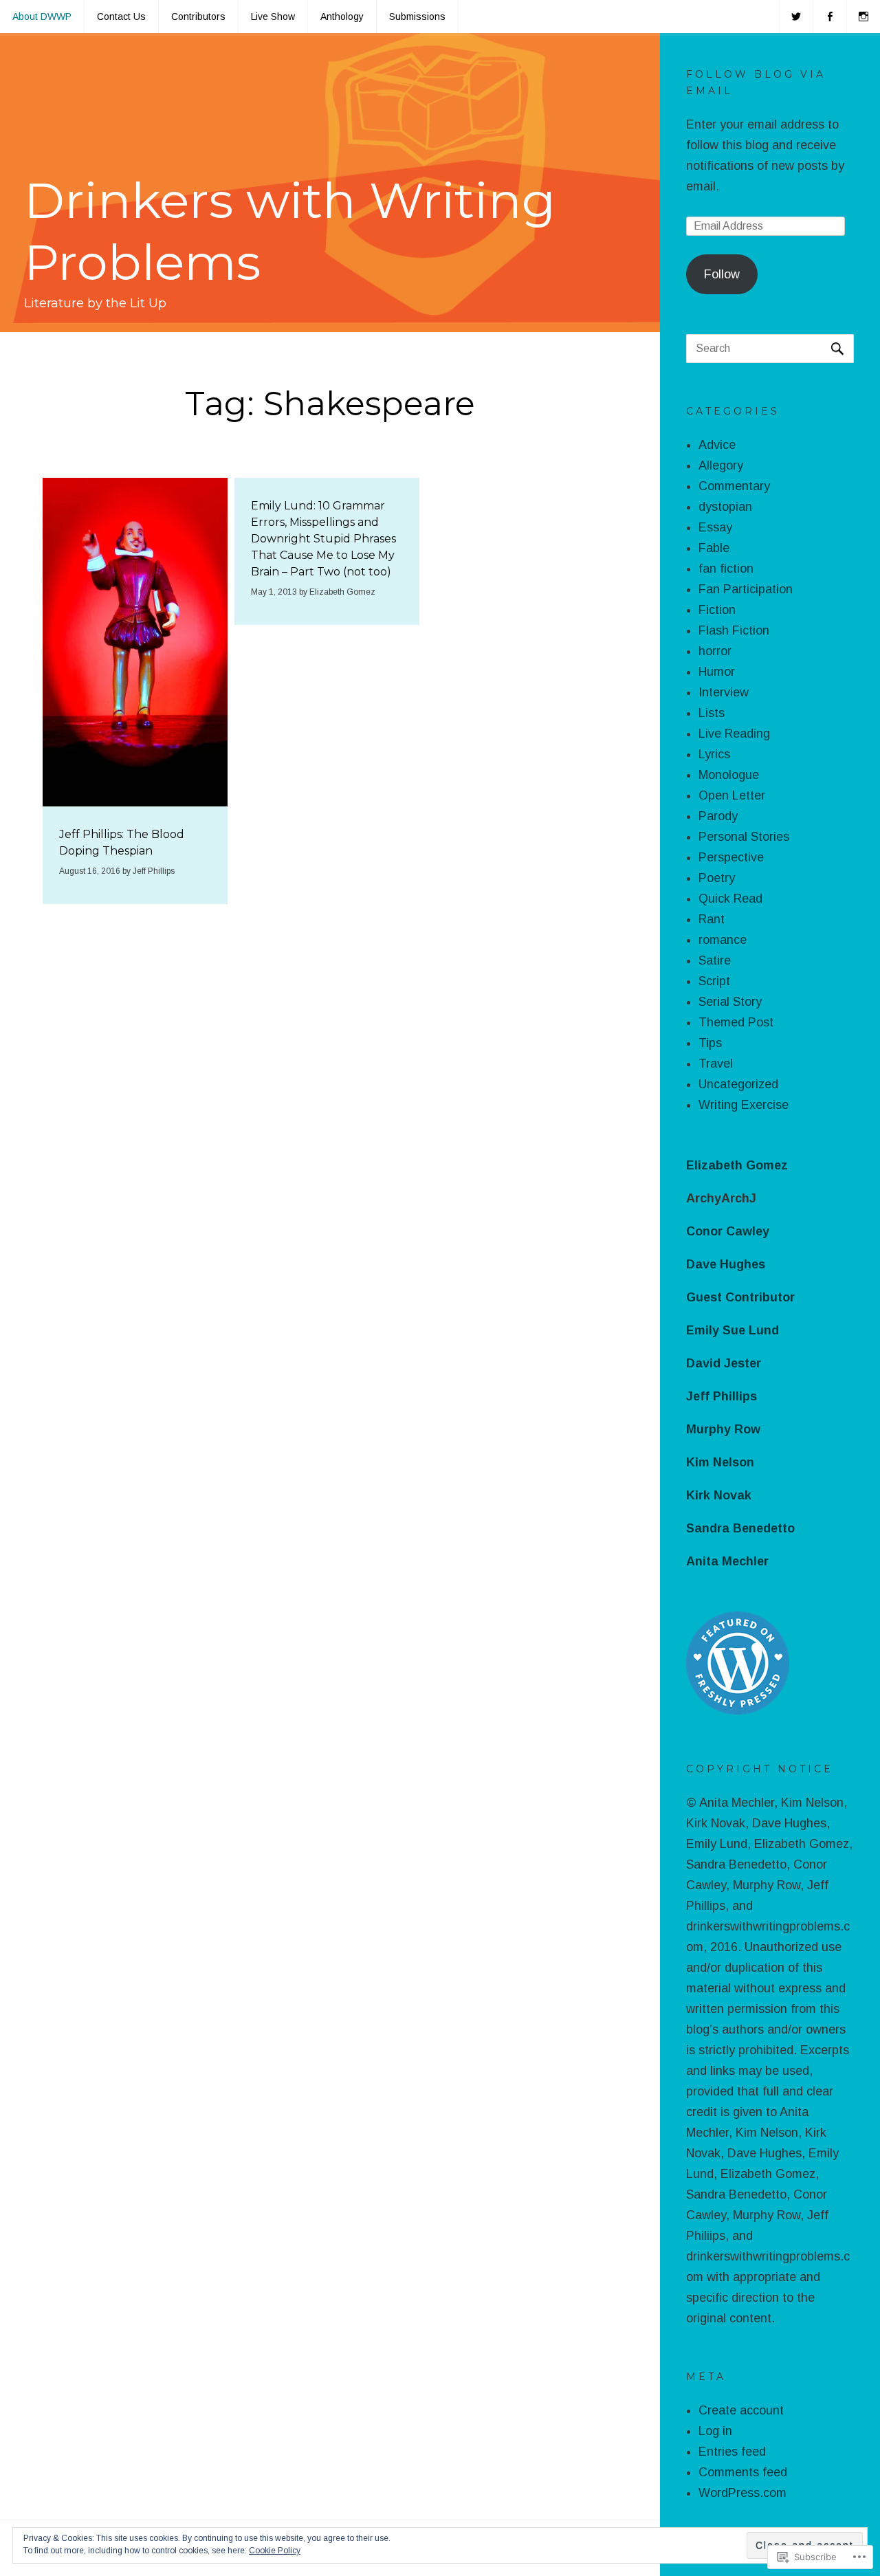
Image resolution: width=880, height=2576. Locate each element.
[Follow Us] (796, 16)
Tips (710, 1043)
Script (714, 981)
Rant (712, 919)
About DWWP (42, 16)
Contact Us (121, 16)
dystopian (725, 507)
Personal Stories (744, 837)
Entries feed (732, 2452)
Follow (722, 274)
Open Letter (732, 795)
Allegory (721, 465)
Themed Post (736, 1022)
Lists (712, 713)
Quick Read (730, 899)
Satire (715, 960)
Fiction (717, 610)
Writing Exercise (744, 1105)
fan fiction (726, 569)
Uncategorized (738, 1084)
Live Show (273, 16)
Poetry (717, 878)
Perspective (731, 857)
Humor (717, 672)
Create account (741, 2410)
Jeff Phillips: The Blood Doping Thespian (122, 843)
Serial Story (730, 1002)
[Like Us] (830, 16)
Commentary (734, 486)
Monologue (729, 775)
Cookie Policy (275, 2551)
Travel (716, 1064)
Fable (714, 548)
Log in (715, 2431)
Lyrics (714, 754)
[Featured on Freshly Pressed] (738, 1710)
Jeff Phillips (154, 871)
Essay (715, 527)
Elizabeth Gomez (342, 592)
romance (723, 940)
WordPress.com (742, 2493)
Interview (724, 692)
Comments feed (743, 2472)
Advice (717, 445)
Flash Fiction (734, 630)
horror (715, 651)
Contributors (198, 16)
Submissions (417, 16)
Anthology (342, 16)
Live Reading (734, 734)
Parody (718, 816)
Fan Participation (746, 589)
